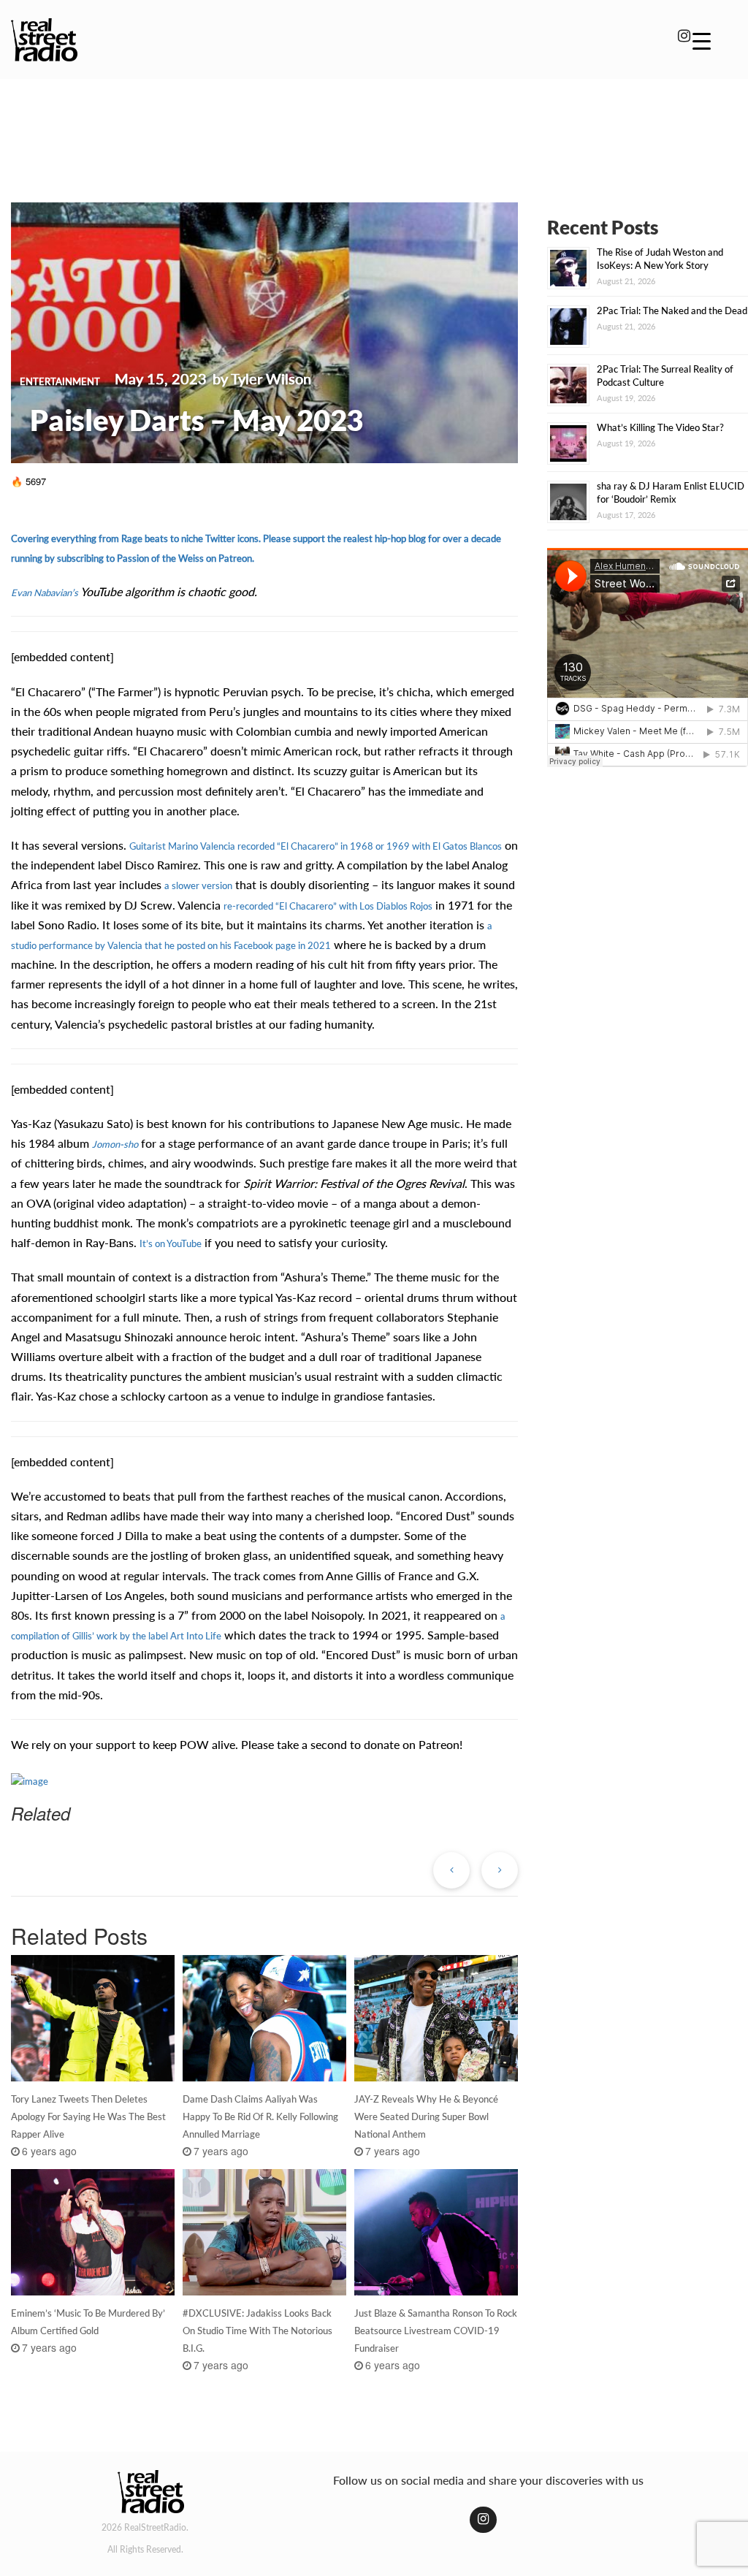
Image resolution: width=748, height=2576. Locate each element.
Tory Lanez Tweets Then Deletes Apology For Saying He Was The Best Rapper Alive (88, 2116)
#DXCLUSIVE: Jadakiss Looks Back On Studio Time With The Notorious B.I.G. (257, 2331)
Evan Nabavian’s (45, 592)
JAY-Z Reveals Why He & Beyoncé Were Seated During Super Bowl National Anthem (426, 2116)
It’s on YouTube (171, 1243)
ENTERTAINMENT (60, 381)
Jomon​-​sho (115, 1144)
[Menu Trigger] (702, 40)
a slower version (198, 885)
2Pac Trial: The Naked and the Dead (672, 310)
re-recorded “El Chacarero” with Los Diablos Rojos (328, 906)
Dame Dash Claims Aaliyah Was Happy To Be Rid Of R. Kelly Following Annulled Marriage (260, 2116)
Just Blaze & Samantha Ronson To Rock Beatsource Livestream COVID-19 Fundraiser (436, 2331)
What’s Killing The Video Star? (660, 427)
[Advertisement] (374, 130)
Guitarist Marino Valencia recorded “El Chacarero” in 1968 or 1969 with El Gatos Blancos (316, 846)
